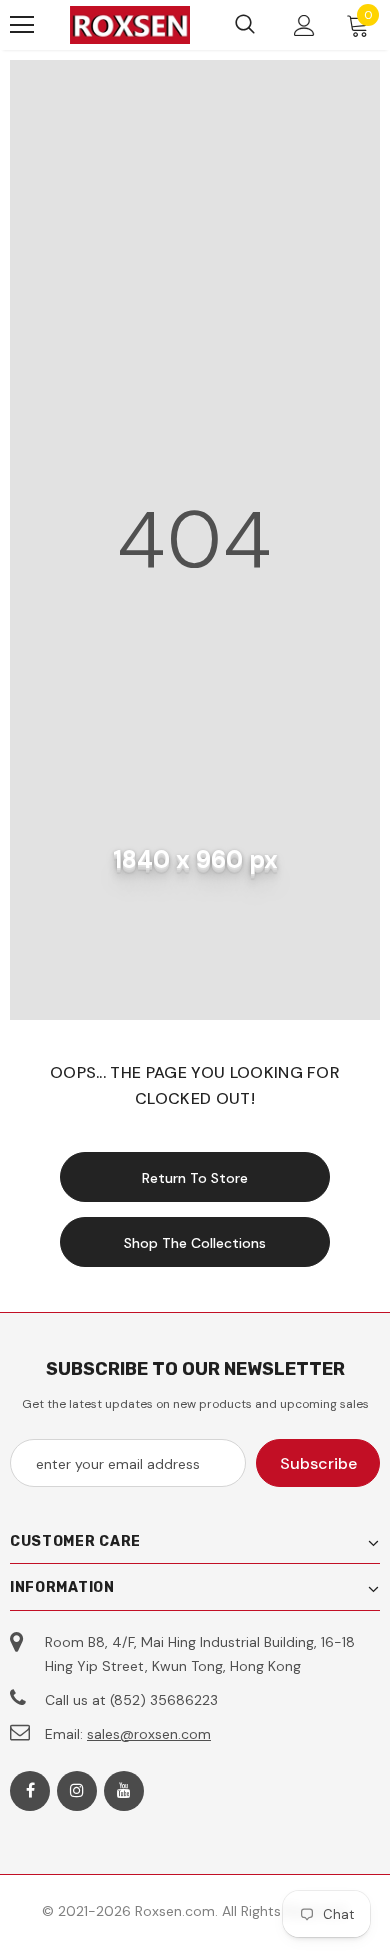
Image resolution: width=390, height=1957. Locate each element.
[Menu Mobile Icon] (22, 25)
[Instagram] (77, 1791)
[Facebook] (30, 1791)
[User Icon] (304, 25)
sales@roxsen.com (149, 1734)
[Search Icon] (245, 25)
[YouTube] (124, 1791)
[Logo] (130, 25)
